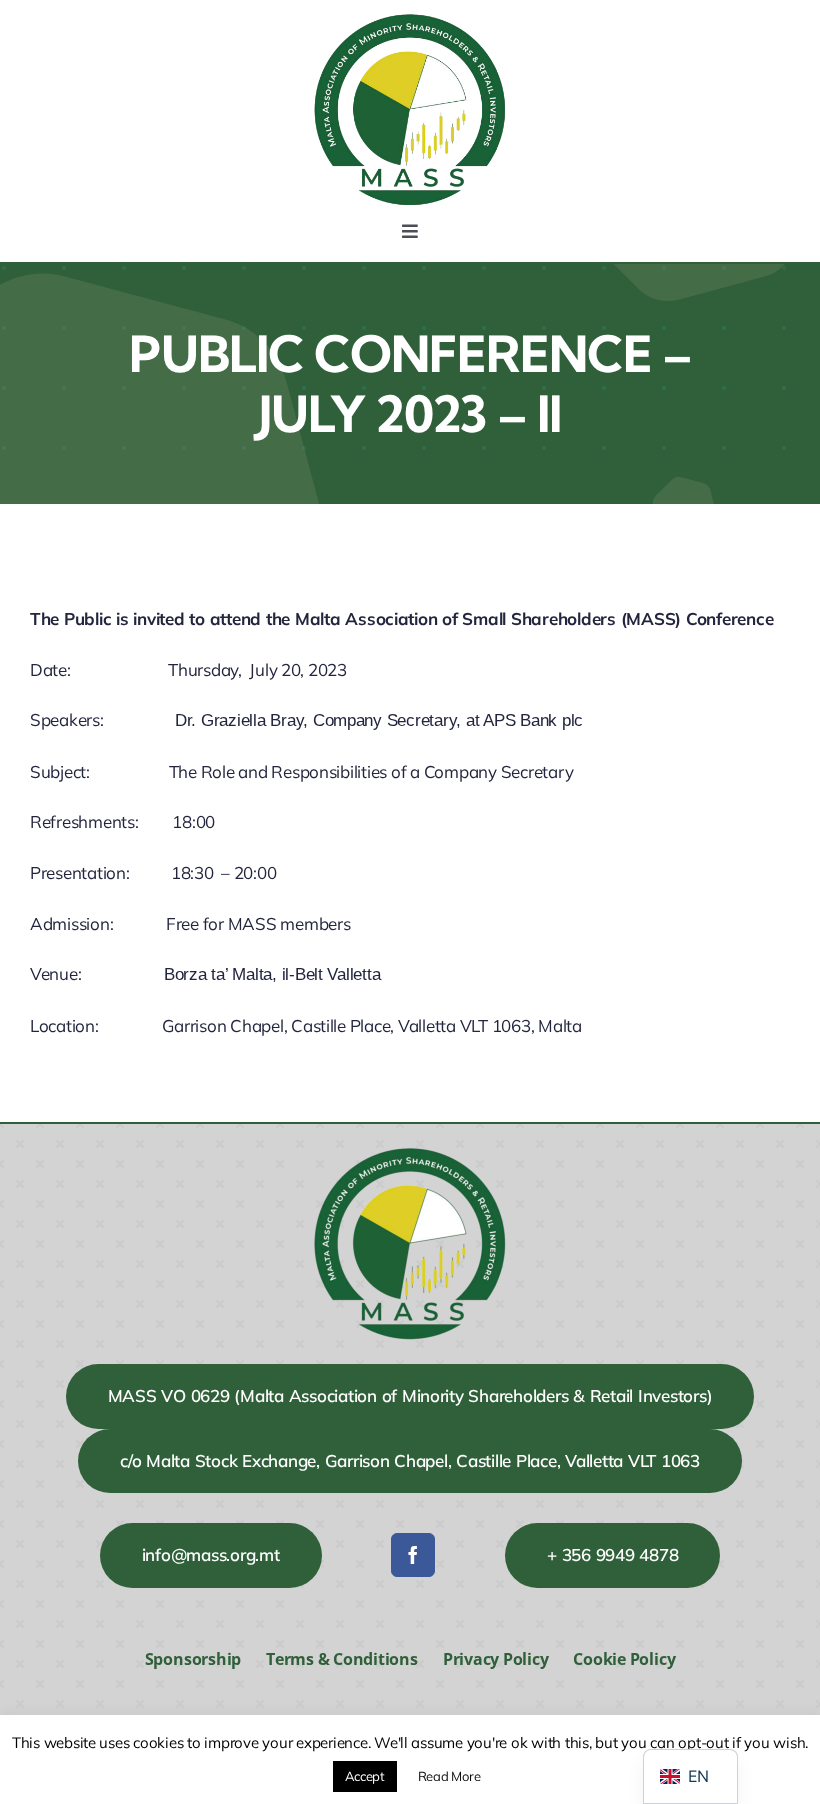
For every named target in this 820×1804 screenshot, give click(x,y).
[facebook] (413, 1555)
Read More (449, 1776)
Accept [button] (365, 1776)
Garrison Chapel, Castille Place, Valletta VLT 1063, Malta (371, 1025)
